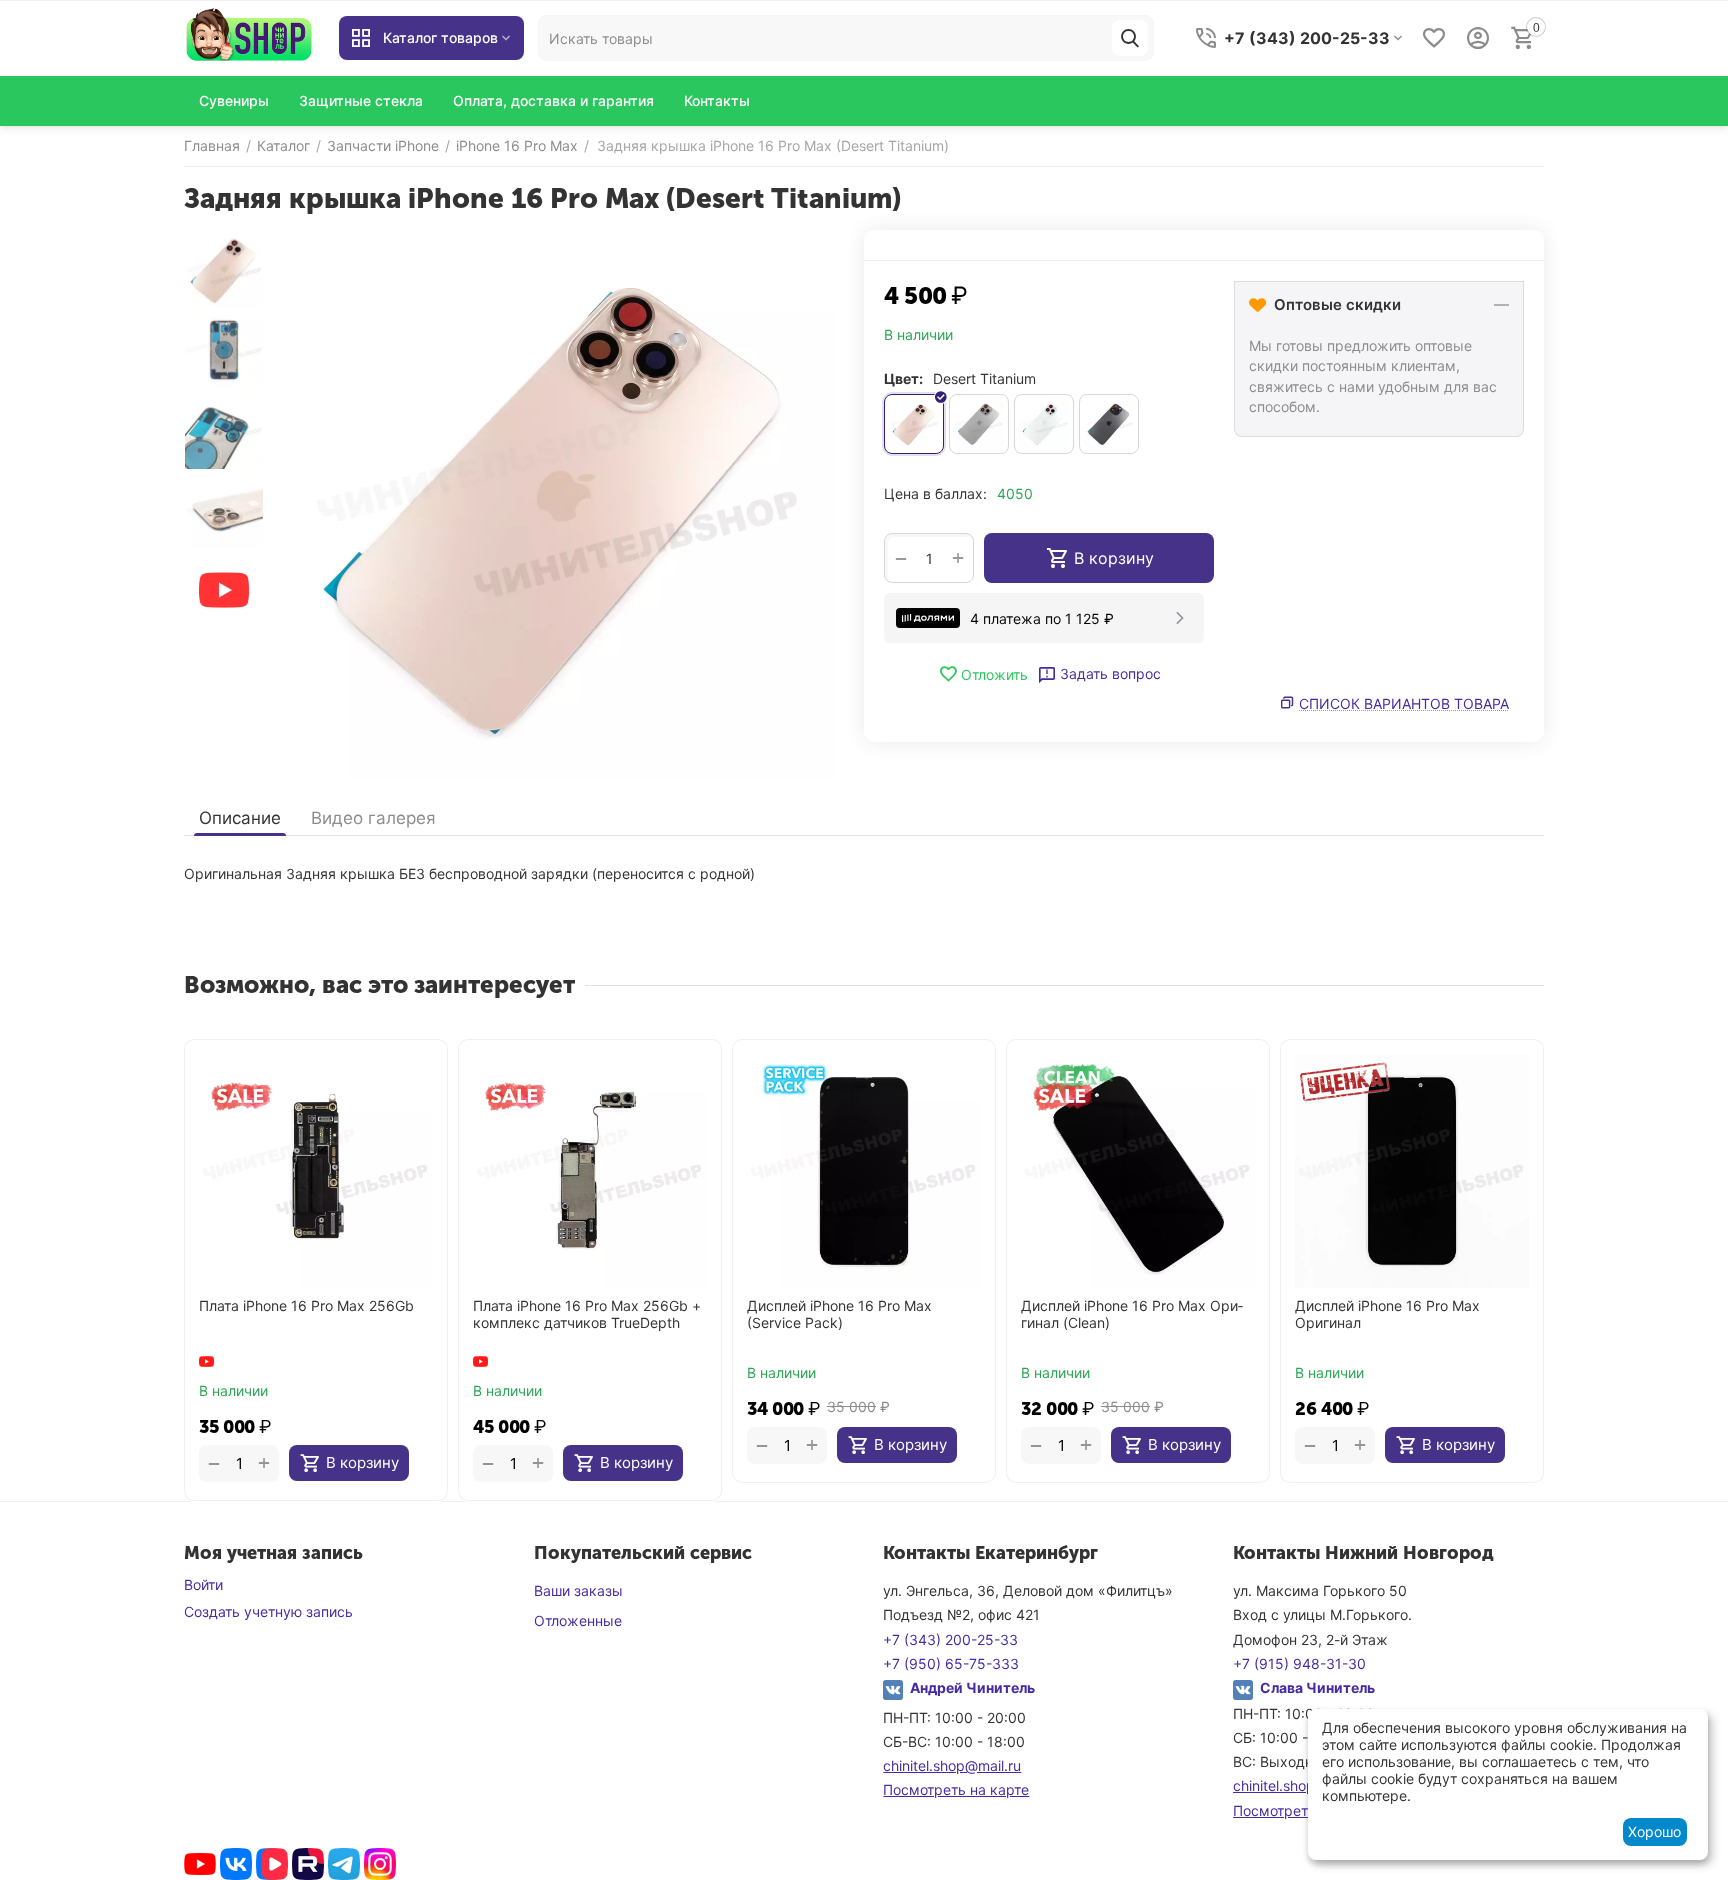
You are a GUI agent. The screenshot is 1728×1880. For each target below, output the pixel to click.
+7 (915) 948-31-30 (1299, 1663)
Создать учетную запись (268, 1611)
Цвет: (903, 378)
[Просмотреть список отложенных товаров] (1434, 38)
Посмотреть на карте (956, 1789)
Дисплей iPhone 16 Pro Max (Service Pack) (839, 1314)
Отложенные (578, 1620)
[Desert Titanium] (914, 424)
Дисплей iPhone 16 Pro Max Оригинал (1387, 1314)
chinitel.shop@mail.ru (952, 1765)
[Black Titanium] (1109, 424)
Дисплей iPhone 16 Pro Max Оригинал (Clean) (1132, 1314)
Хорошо (1654, 1831)
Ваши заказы (578, 1590)
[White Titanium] (1044, 424)
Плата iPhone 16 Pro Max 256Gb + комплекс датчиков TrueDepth (587, 1314)
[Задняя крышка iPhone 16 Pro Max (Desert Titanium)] (559, 505)
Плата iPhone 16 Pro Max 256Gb (306, 1306)
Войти (203, 1584)
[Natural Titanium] (979, 424)
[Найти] (1130, 38)
